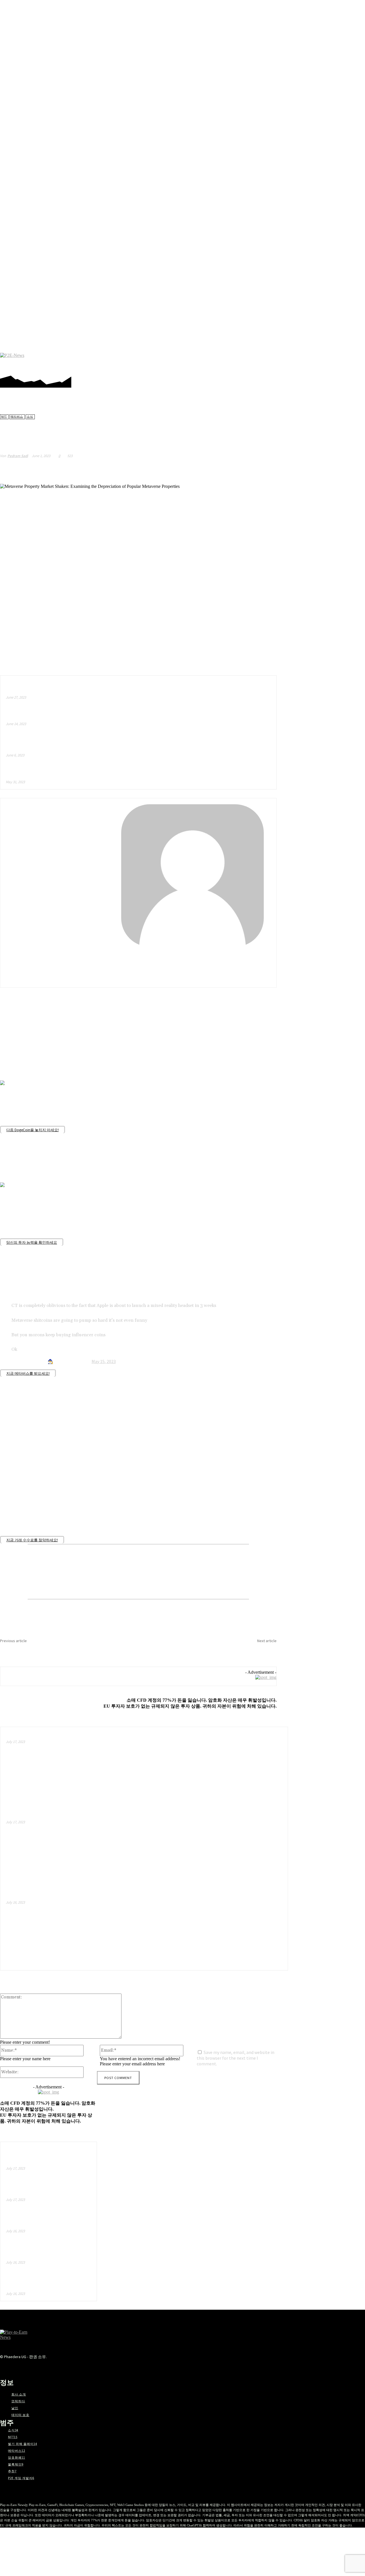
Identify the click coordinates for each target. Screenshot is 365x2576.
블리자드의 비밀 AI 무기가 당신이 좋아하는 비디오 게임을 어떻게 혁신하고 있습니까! (87, 715)
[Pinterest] (302, 362)
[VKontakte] (84, 2367)
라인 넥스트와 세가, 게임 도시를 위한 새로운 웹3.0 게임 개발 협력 (46, 2251)
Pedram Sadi (18, 456)
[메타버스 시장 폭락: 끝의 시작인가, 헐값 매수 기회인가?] (246, 1849)
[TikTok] (319, 362)
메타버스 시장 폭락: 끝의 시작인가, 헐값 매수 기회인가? (59, 1816)
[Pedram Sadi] (138, 875)
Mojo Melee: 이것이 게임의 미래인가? (44, 773)
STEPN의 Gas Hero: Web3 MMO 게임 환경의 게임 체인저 (46, 2283)
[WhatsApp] (246, 469)
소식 (30, 417)
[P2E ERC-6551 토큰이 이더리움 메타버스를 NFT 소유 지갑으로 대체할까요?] (246, 1768)
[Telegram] (310, 362)
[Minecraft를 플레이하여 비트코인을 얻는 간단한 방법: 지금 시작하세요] (246, 1929)
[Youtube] (345, 362)
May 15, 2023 (104, 1361)
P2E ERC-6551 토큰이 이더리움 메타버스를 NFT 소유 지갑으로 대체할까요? (81, 1736)
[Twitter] (336, 362)
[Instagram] (293, 362)
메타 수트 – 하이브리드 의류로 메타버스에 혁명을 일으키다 (63, 688)
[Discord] (276, 362)
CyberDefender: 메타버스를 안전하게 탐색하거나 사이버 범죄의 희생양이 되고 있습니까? (64, 1650)
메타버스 (17, 417)
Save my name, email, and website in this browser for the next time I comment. (236, 2058)
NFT (4, 417)
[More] (267, 469)
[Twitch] (328, 362)
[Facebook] (285, 362)
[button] (357, 362)
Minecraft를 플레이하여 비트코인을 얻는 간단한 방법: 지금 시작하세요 (75, 1896)
